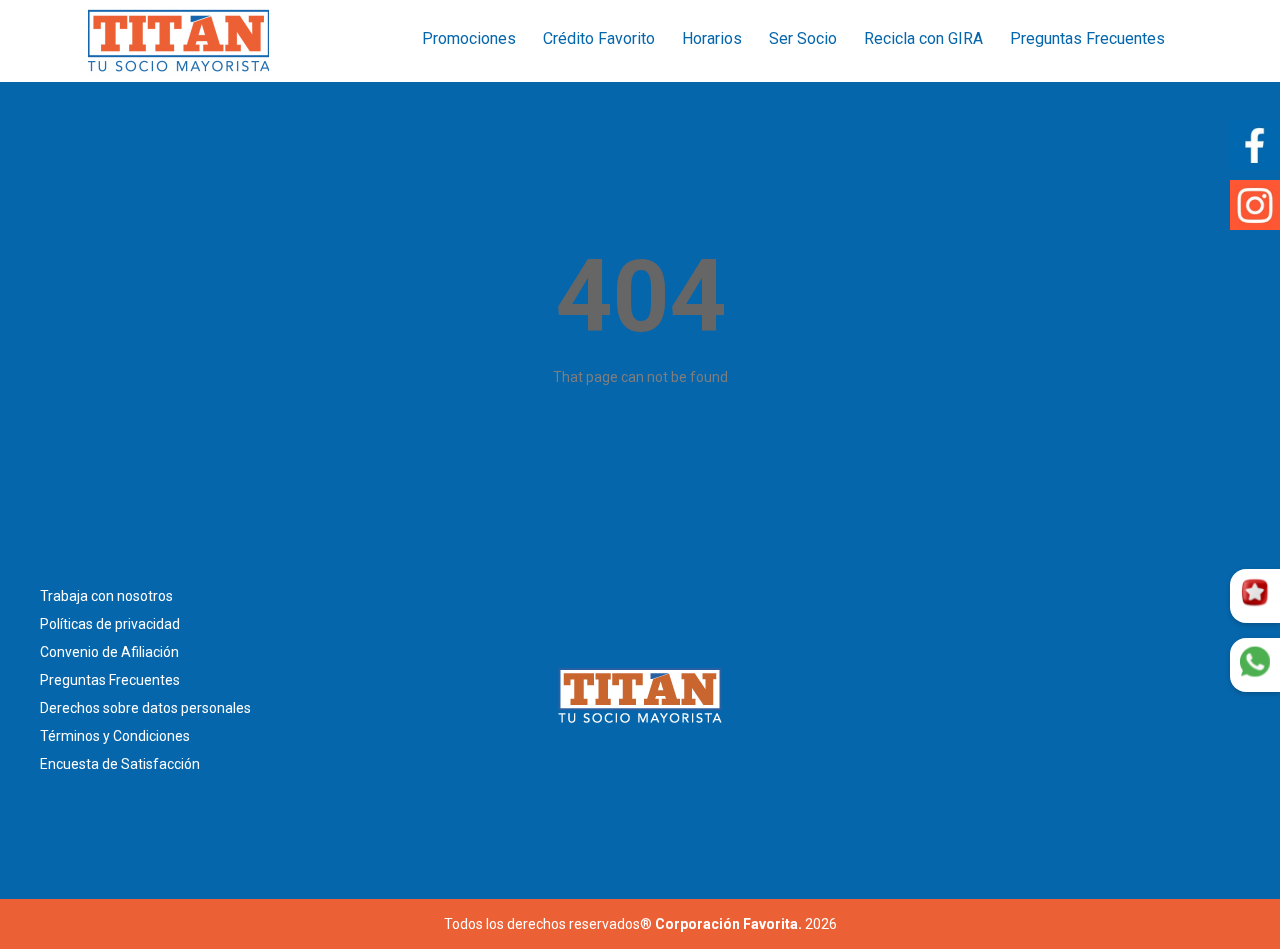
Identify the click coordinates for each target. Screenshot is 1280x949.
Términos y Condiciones (115, 736)
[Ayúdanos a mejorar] (1255, 596)
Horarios (712, 38)
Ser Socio (803, 38)
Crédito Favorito (599, 38)
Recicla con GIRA (923, 38)
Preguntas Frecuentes (1087, 38)
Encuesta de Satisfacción (120, 764)
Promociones (469, 38)
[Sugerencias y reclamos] (1255, 665)
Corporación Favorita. (728, 924)
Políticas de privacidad (110, 624)
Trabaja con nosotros (106, 596)
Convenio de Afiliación (109, 652)
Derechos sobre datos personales (145, 708)
